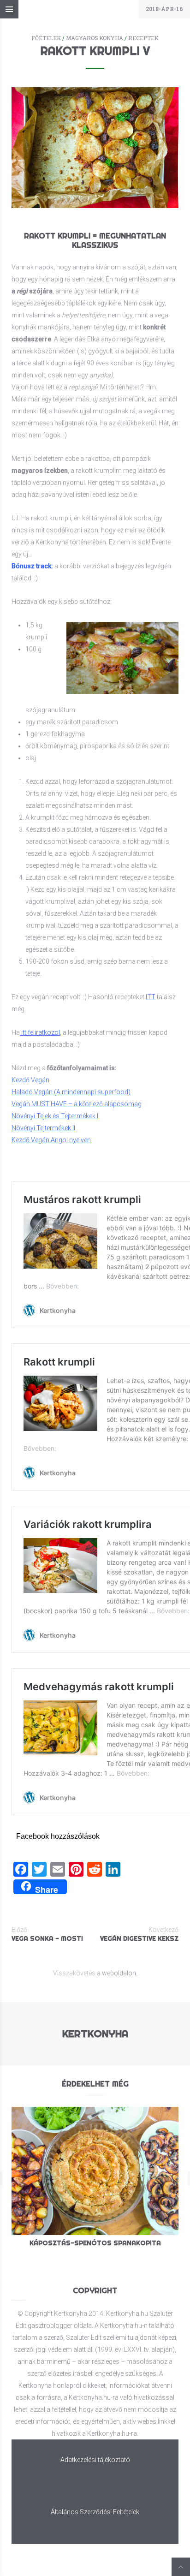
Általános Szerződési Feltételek (95, 2512)
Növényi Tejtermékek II (43, 1128)
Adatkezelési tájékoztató (95, 2460)
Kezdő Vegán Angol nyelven (51, 1140)
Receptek (143, 38)
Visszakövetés (74, 1973)
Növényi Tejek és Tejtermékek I (55, 1116)
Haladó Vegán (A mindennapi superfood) (71, 1092)
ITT (151, 997)
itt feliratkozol (41, 1032)
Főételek (46, 38)
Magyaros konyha (95, 38)
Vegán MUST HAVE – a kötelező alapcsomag (77, 1104)
